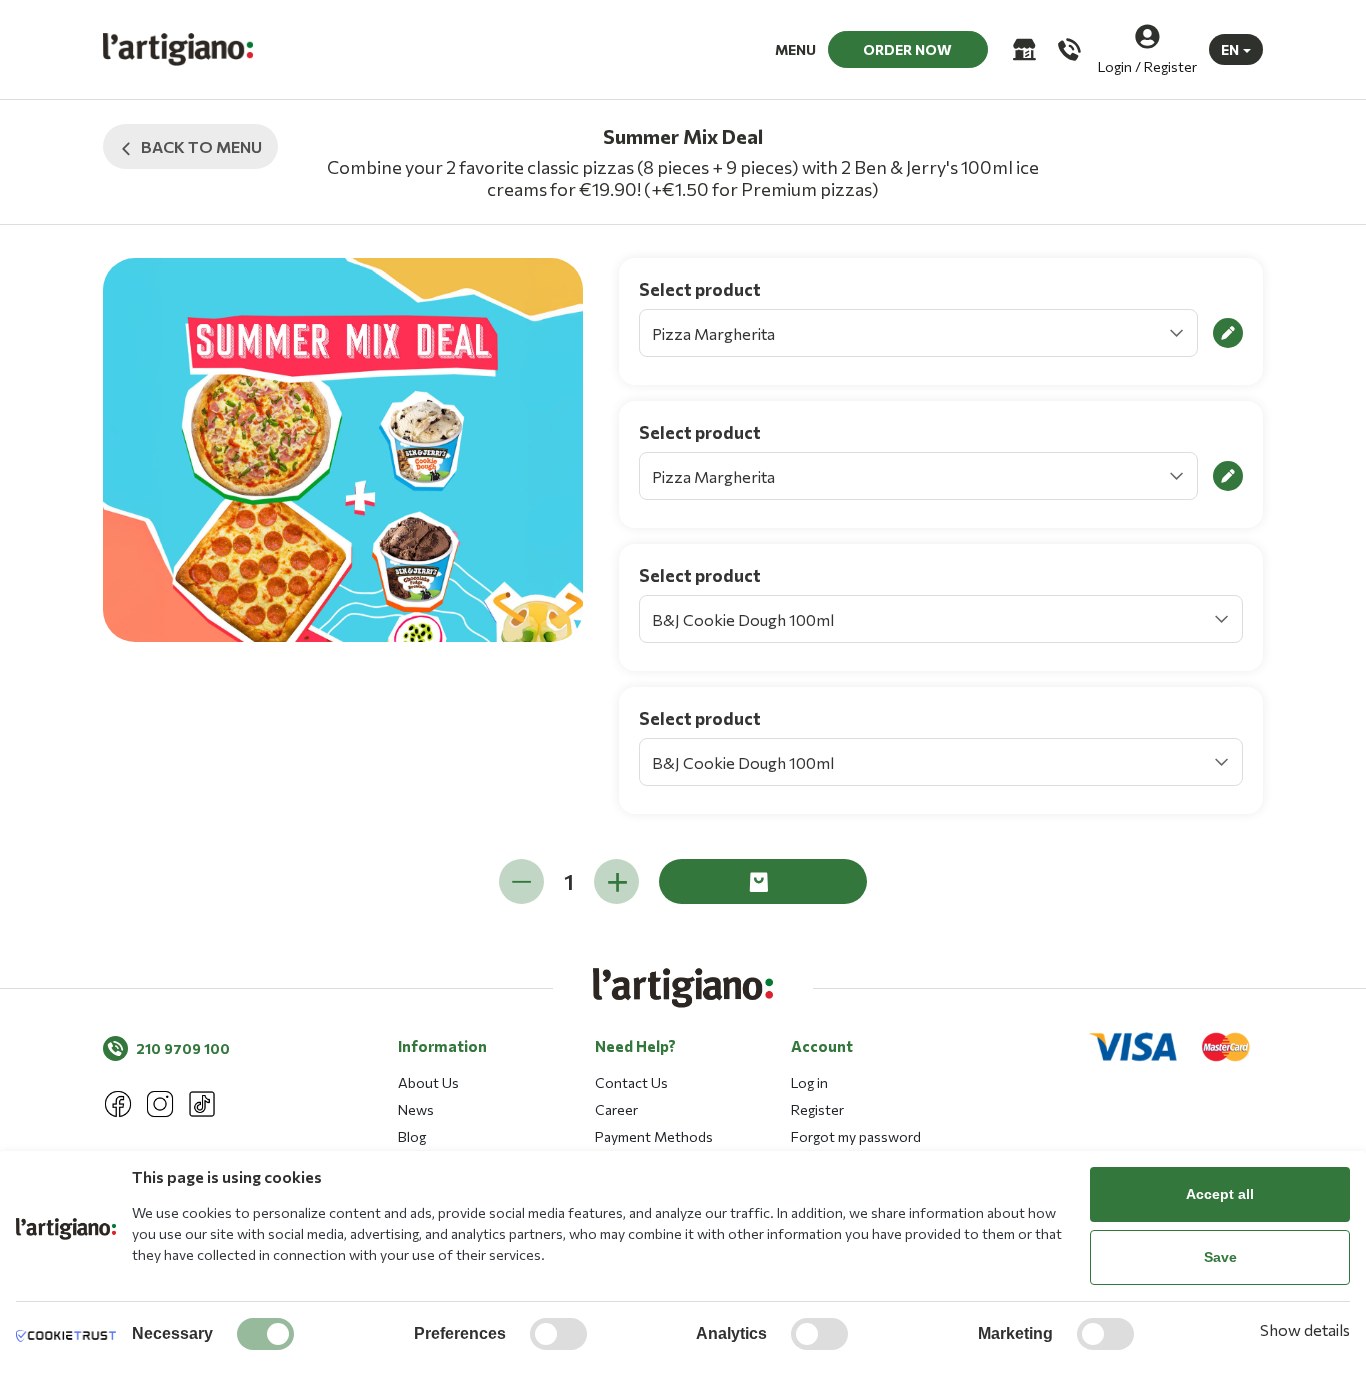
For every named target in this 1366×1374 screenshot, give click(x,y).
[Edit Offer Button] (1228, 333)
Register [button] (817, 1109)
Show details (1305, 1329)
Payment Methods (654, 1136)
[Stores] (1022, 49)
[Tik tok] (202, 1104)
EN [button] (1230, 49)
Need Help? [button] (635, 1046)
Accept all (1220, 1194)
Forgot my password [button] (856, 1136)
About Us (428, 1082)
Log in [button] (809, 1082)
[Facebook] (118, 1104)
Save (1220, 1257)
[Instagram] (160, 1104)
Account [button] (822, 1046)
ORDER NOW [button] (907, 49)
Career (616, 1109)
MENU (795, 49)
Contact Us (631, 1082)
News (416, 1109)
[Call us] (1067, 49)
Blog (412, 1136)
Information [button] (442, 1046)
